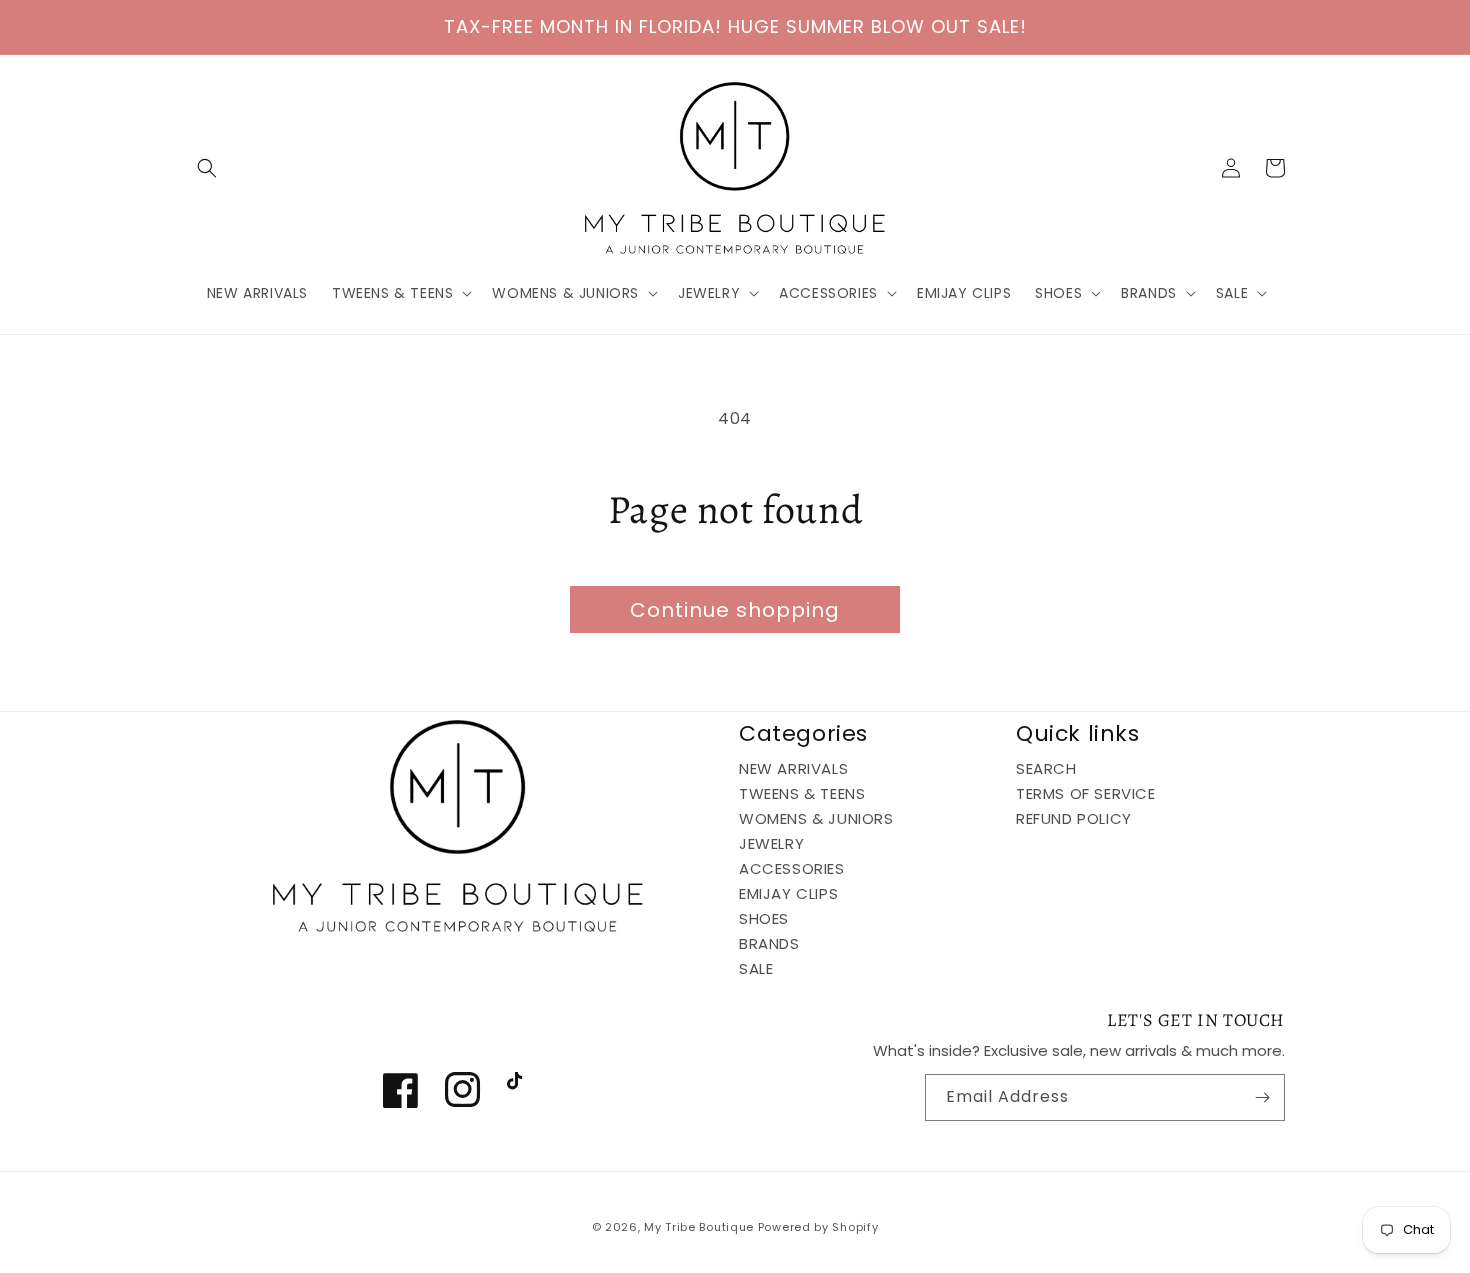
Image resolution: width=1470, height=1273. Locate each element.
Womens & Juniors (816, 818)
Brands (769, 943)
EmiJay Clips (788, 893)
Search (1046, 769)
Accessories (792, 868)
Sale (756, 968)
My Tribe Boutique (701, 1227)
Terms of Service (1086, 793)
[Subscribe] (1262, 1097)
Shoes (764, 918)
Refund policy (1074, 818)
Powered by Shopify (818, 1227)
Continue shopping (735, 610)
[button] (207, 168)
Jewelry (771, 843)
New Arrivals (793, 769)
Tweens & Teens (802, 793)
